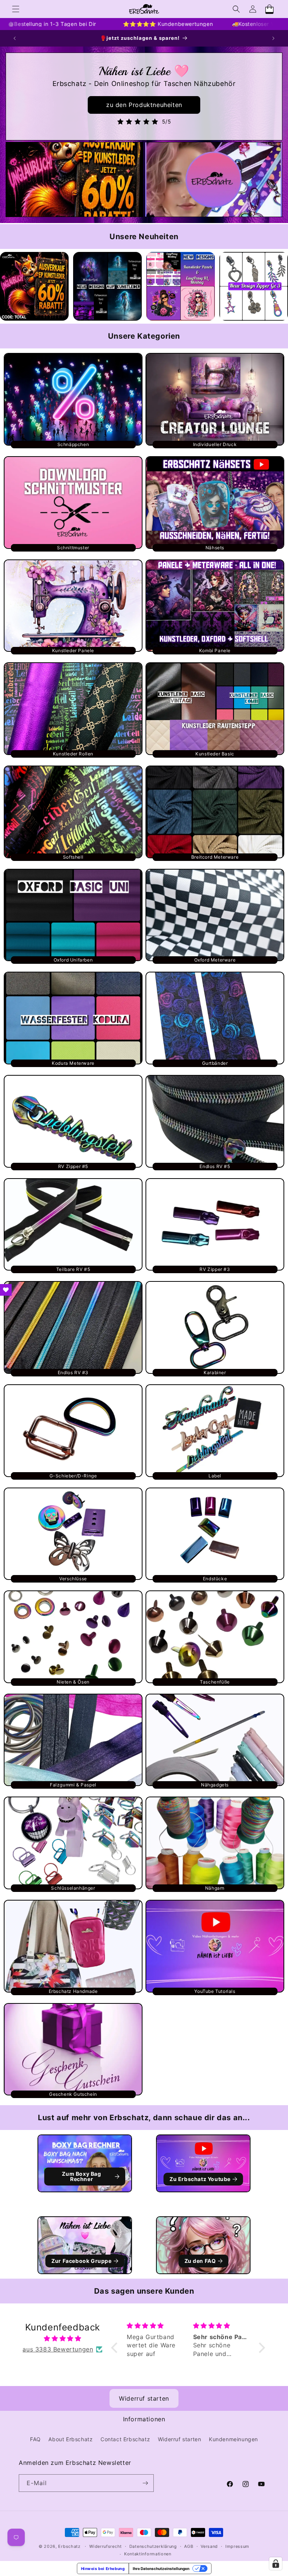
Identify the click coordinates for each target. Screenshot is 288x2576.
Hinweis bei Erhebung (103, 2568)
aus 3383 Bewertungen (58, 2349)
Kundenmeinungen (233, 2439)
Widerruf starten (144, 2398)
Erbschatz (69, 2546)
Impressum (237, 2546)
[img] (63, 2339)
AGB (189, 2546)
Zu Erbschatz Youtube (200, 2179)
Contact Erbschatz (125, 2439)
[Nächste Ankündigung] (273, 38)
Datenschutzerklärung (153, 2546)
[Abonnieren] (145, 2483)
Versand (209, 2546)
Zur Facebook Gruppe (81, 2261)
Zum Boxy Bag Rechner (81, 2176)
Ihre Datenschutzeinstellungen (161, 2568)
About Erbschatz (70, 2439)
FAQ (35, 2439)
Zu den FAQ (200, 2261)
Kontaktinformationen (148, 2554)
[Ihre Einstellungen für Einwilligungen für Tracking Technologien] (276, 2564)
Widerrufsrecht (106, 2546)
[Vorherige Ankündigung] (15, 38)
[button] (16, 9)
